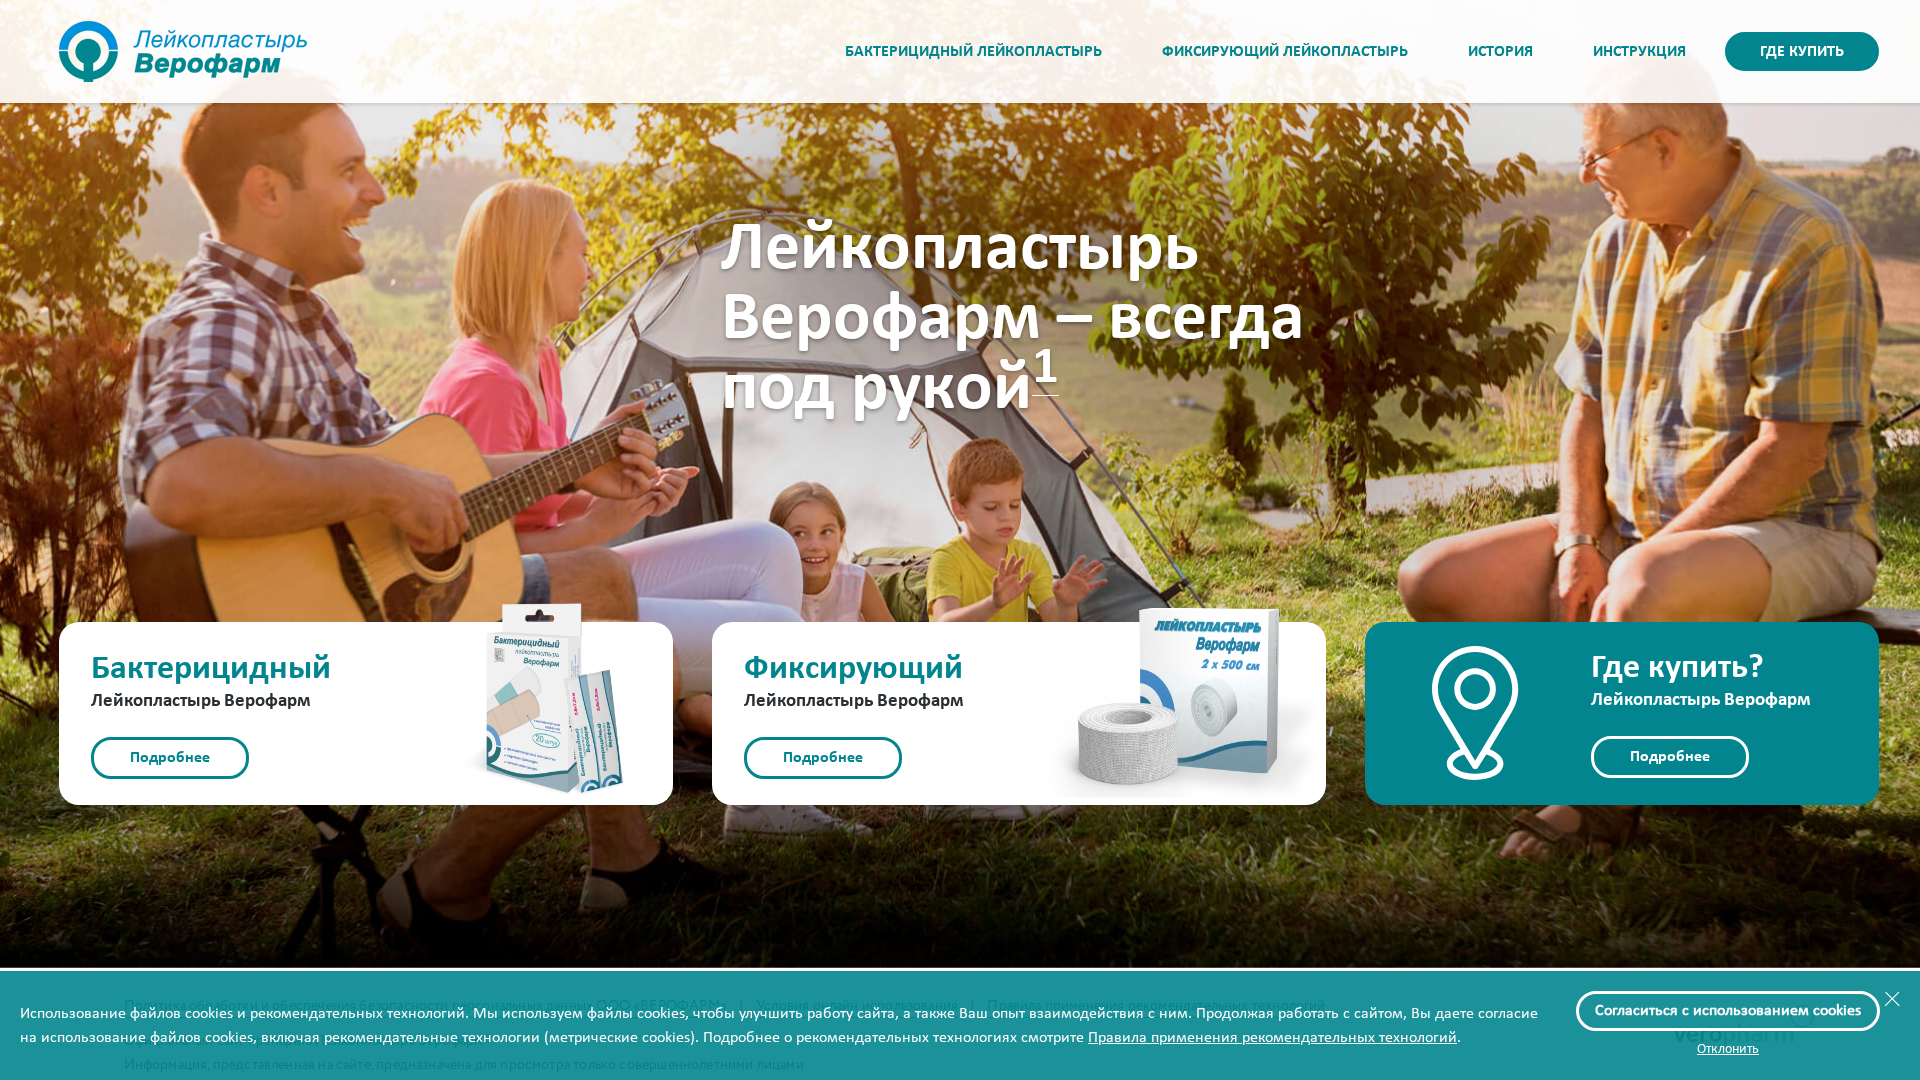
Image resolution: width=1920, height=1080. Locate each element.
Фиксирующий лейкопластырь (1285, 52)
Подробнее (170, 758)
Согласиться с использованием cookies (1728, 1011)
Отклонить (1728, 1049)
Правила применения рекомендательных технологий (1272, 1038)
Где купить (1802, 52)
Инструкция (1639, 52)
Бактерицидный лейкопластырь (973, 52)
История (1500, 52)
